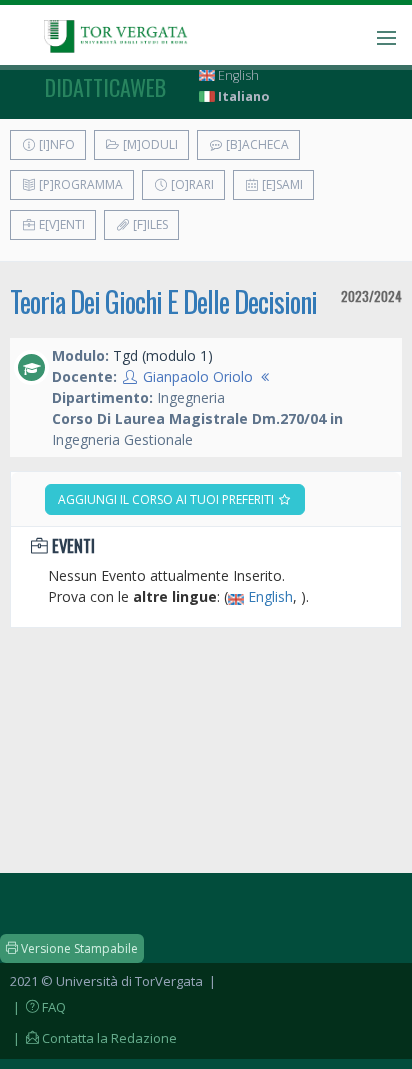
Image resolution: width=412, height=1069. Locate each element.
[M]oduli (149, 144)
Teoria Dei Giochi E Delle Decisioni (163, 301)
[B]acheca (256, 144)
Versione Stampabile (78, 948)
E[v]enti (60, 224)
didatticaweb (105, 87)
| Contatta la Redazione (93, 1038)
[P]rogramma (79, 184)
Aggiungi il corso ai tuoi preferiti (167, 499)
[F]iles (149, 224)
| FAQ (38, 1007)
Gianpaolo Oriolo (198, 376)
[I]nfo (55, 144)
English (237, 75)
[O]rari (191, 184)
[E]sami (281, 184)
